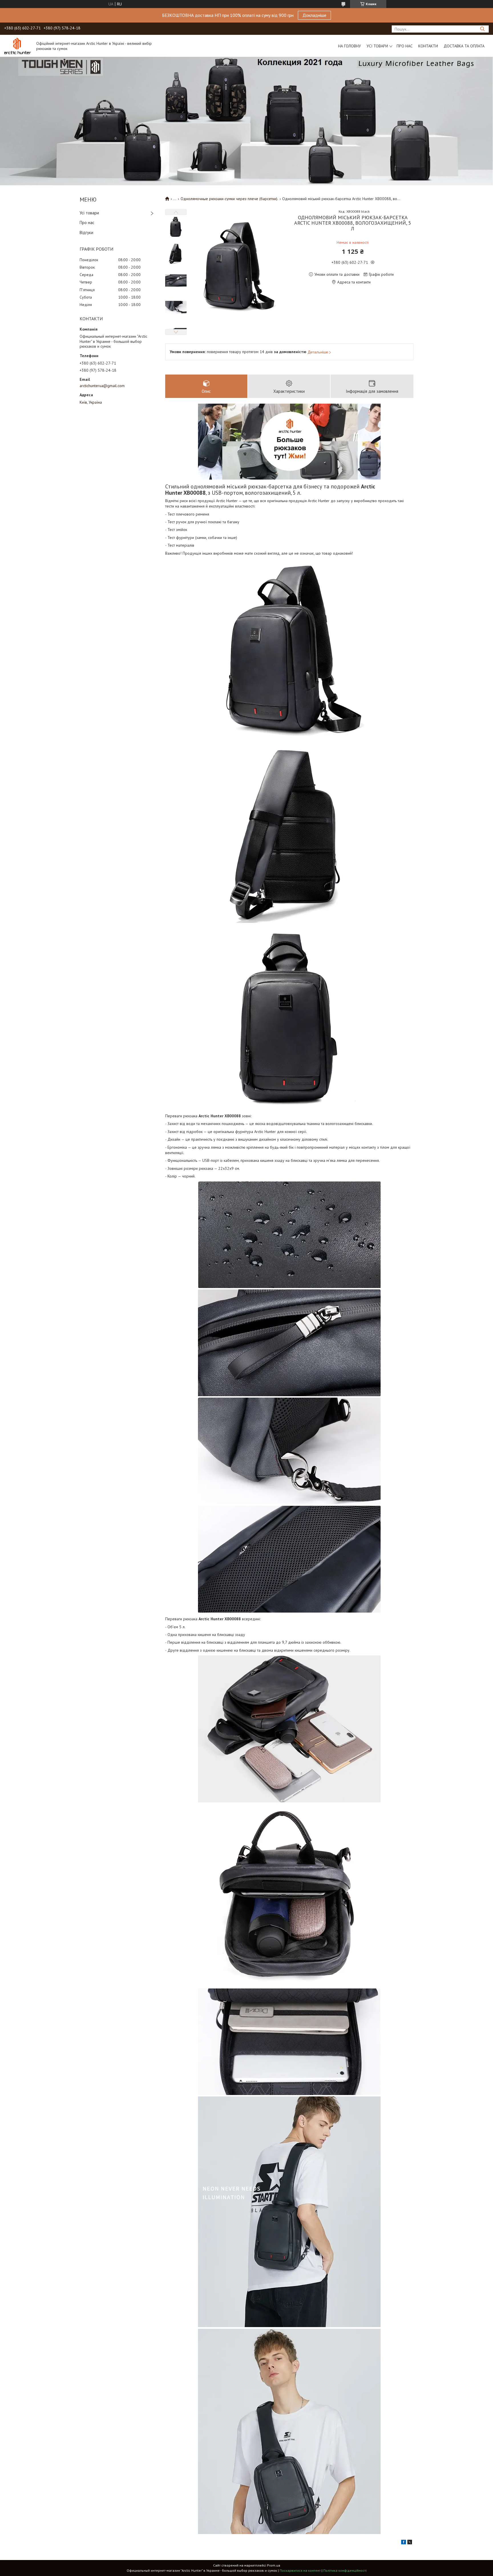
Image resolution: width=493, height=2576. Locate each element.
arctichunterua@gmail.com (102, 386)
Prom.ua (274, 2565)
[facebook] (404, 2543)
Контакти (428, 46)
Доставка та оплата (464, 46)
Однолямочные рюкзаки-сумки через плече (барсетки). (229, 199)
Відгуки (86, 233)
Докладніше (314, 15)
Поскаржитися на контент (300, 2570)
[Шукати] (482, 29)
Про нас (405, 46)
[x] (410, 2543)
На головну (349, 46)
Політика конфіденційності (345, 2570)
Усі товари (377, 46)
